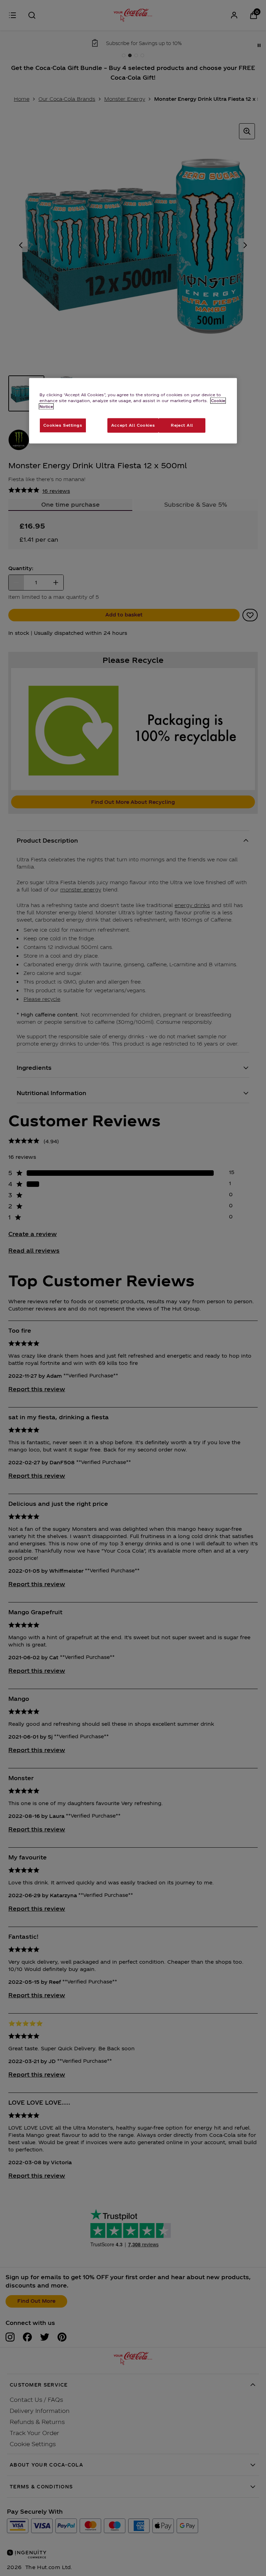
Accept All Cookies (133, 425)
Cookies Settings (63, 425)
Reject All (182, 425)
